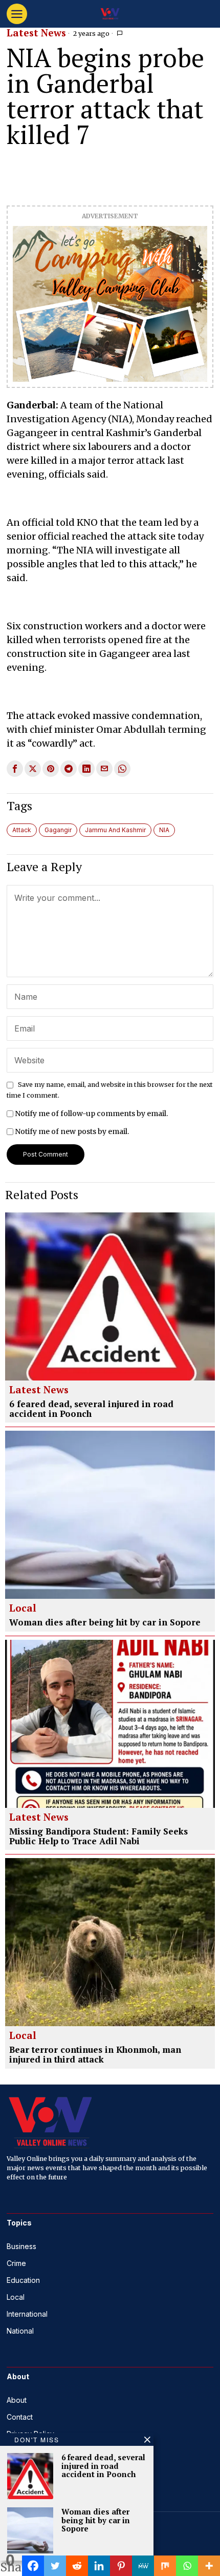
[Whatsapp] (187, 2566)
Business (21, 2246)
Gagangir (58, 830)
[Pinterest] (121, 2566)
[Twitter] (55, 2566)
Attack (22, 830)
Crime (16, 2263)
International (27, 2314)
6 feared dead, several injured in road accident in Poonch (91, 1409)
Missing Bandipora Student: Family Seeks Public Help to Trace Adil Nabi (98, 1836)
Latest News (36, 33)
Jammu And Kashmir (115, 830)
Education (23, 2280)
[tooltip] (15, 769)
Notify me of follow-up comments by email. (91, 1114)
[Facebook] (33, 2566)
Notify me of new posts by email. (72, 1131)
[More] (209, 2566)
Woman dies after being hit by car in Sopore (105, 1623)
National (20, 2331)
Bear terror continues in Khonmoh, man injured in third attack (95, 2055)
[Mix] (165, 2566)
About (17, 2400)
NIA (164, 830)
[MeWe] (143, 2566)
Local (23, 1609)
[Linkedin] (99, 2566)
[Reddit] (77, 2566)
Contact (20, 2417)
